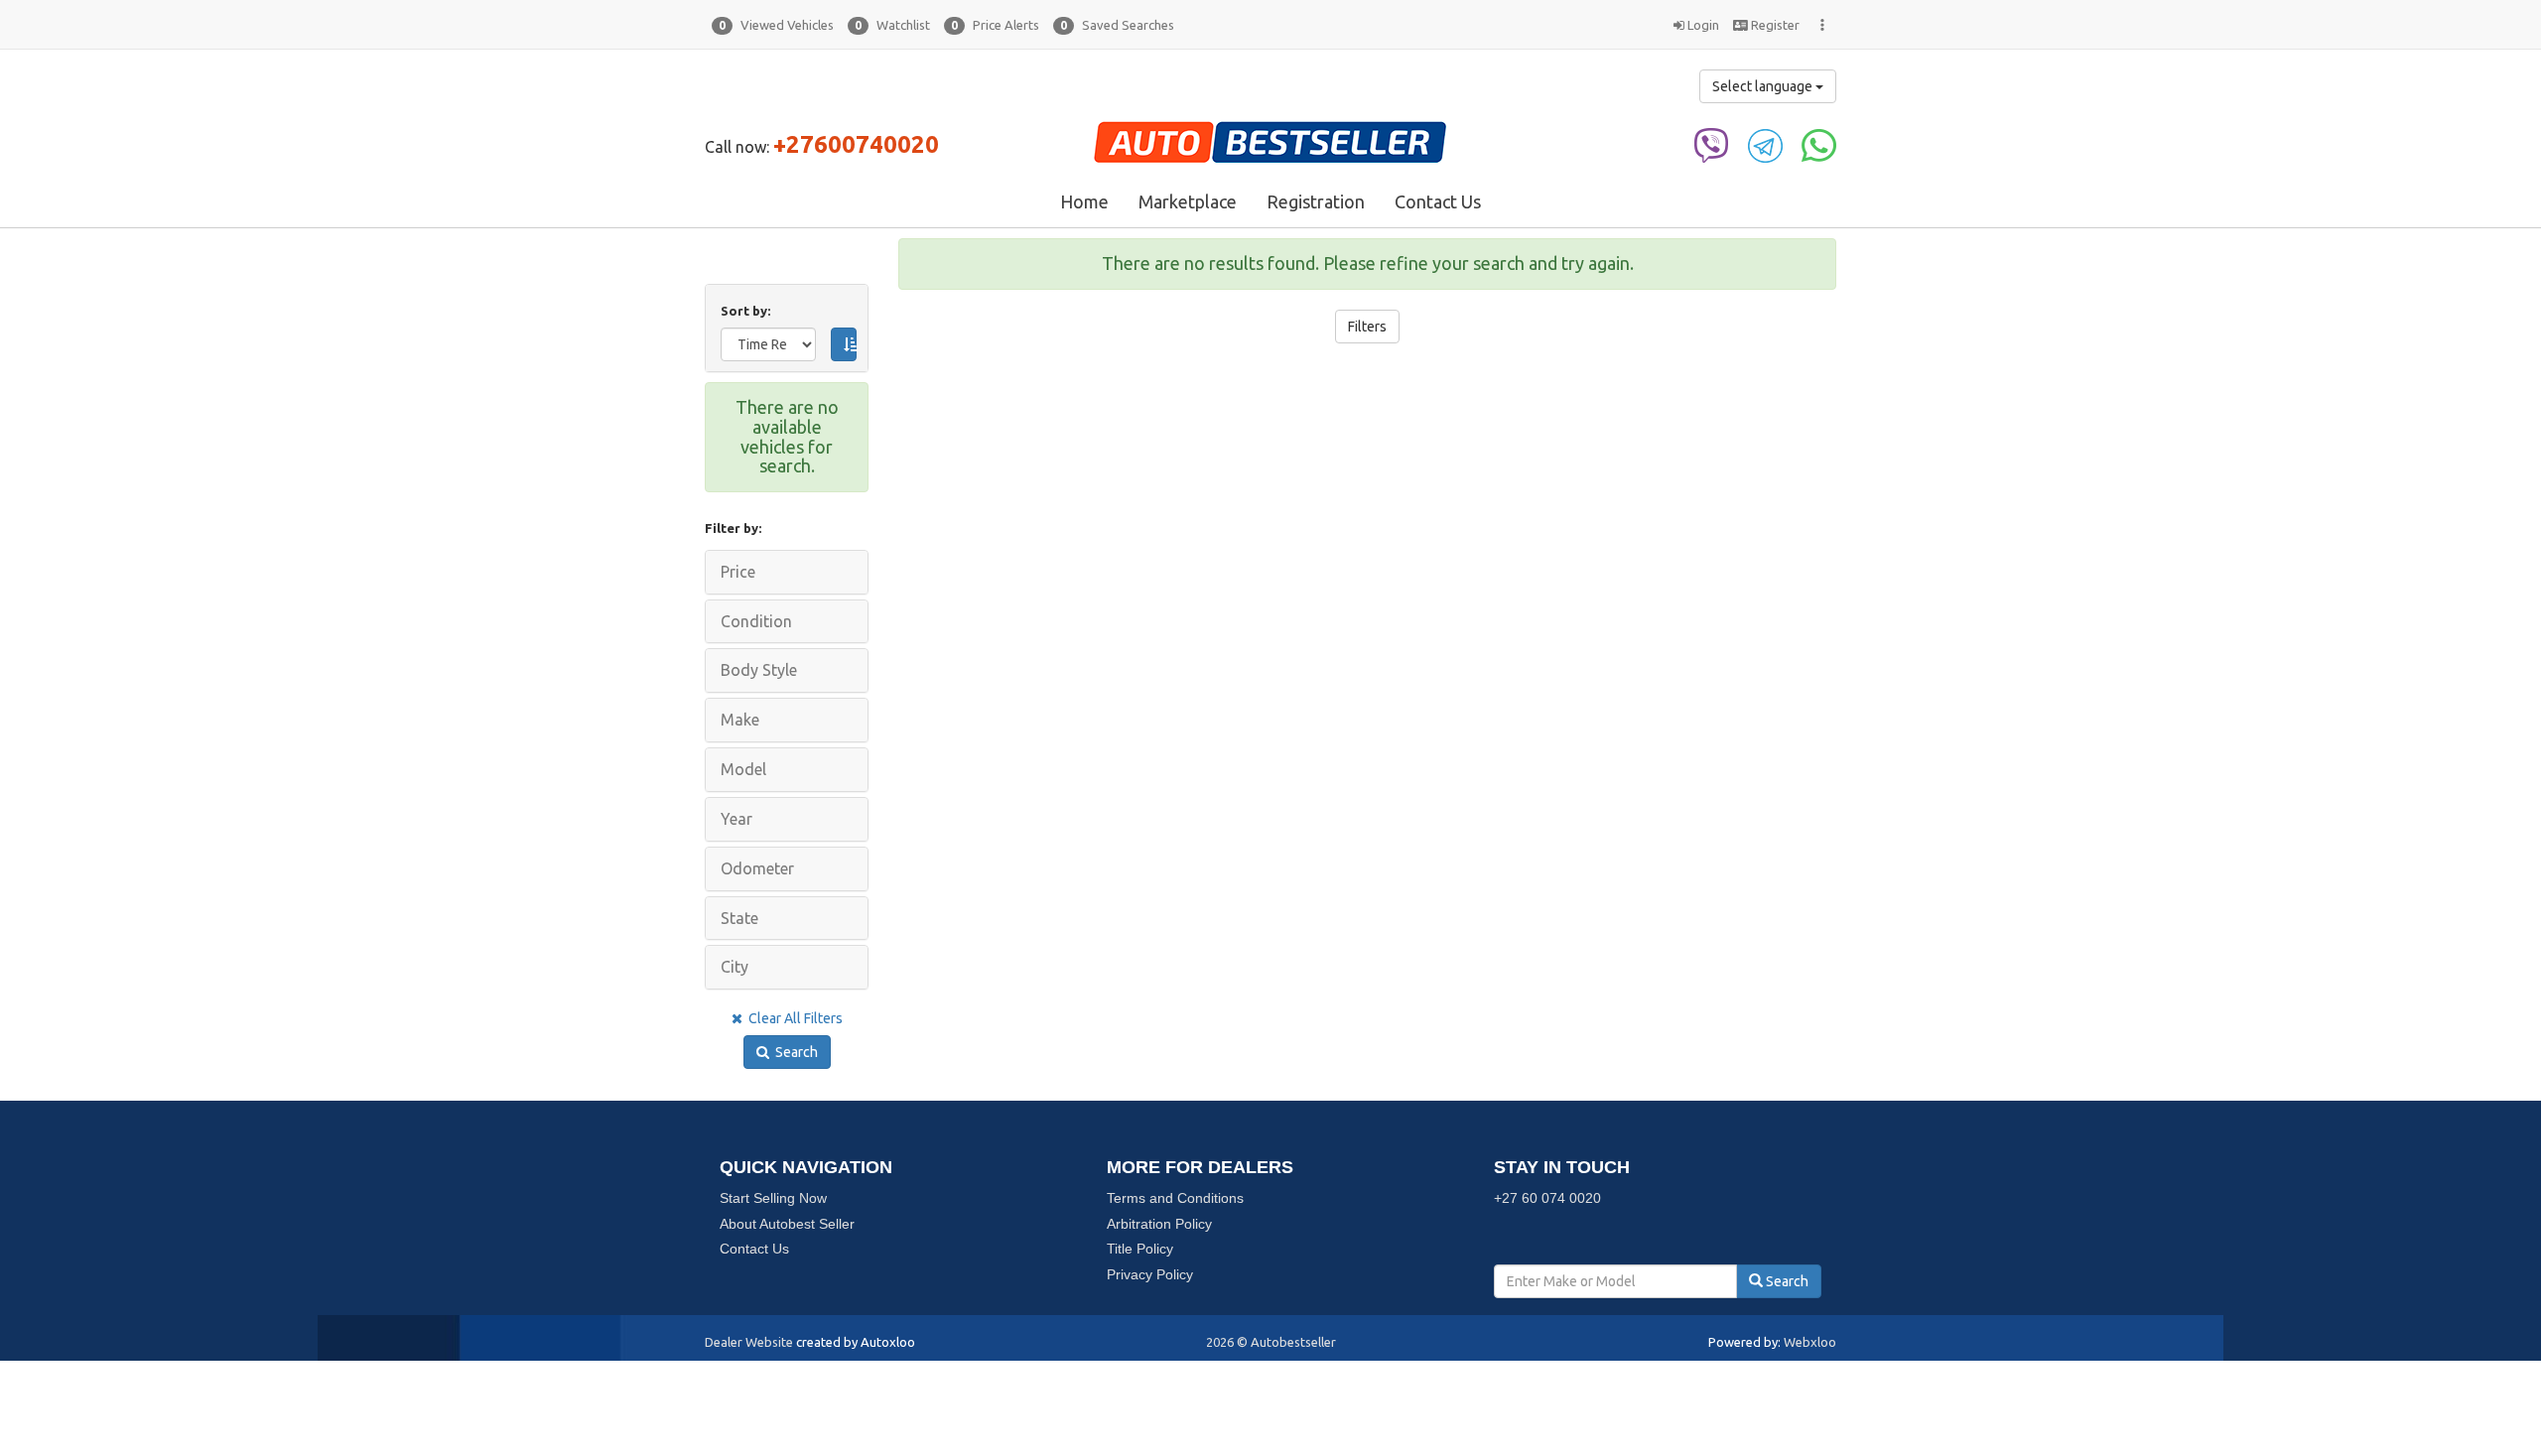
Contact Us (1438, 201)
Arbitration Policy (1159, 1224)
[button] (773, 25)
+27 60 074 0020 (1547, 1198)
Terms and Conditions (1175, 1198)
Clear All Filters (793, 1018)
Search (794, 1052)
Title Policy (1140, 1249)
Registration (1316, 201)
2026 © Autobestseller (1271, 1342)
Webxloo (1810, 1342)
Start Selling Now (773, 1198)
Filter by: (733, 528)
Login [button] (1702, 25)
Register (1774, 25)
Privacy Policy (1150, 1274)
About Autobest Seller (787, 1224)
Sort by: (748, 311)
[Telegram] (1765, 144)
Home (1084, 201)
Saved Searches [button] (1117, 25)
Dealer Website (749, 1342)
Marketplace (1188, 201)
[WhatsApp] (1819, 144)
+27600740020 (856, 144)
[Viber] (1712, 144)
